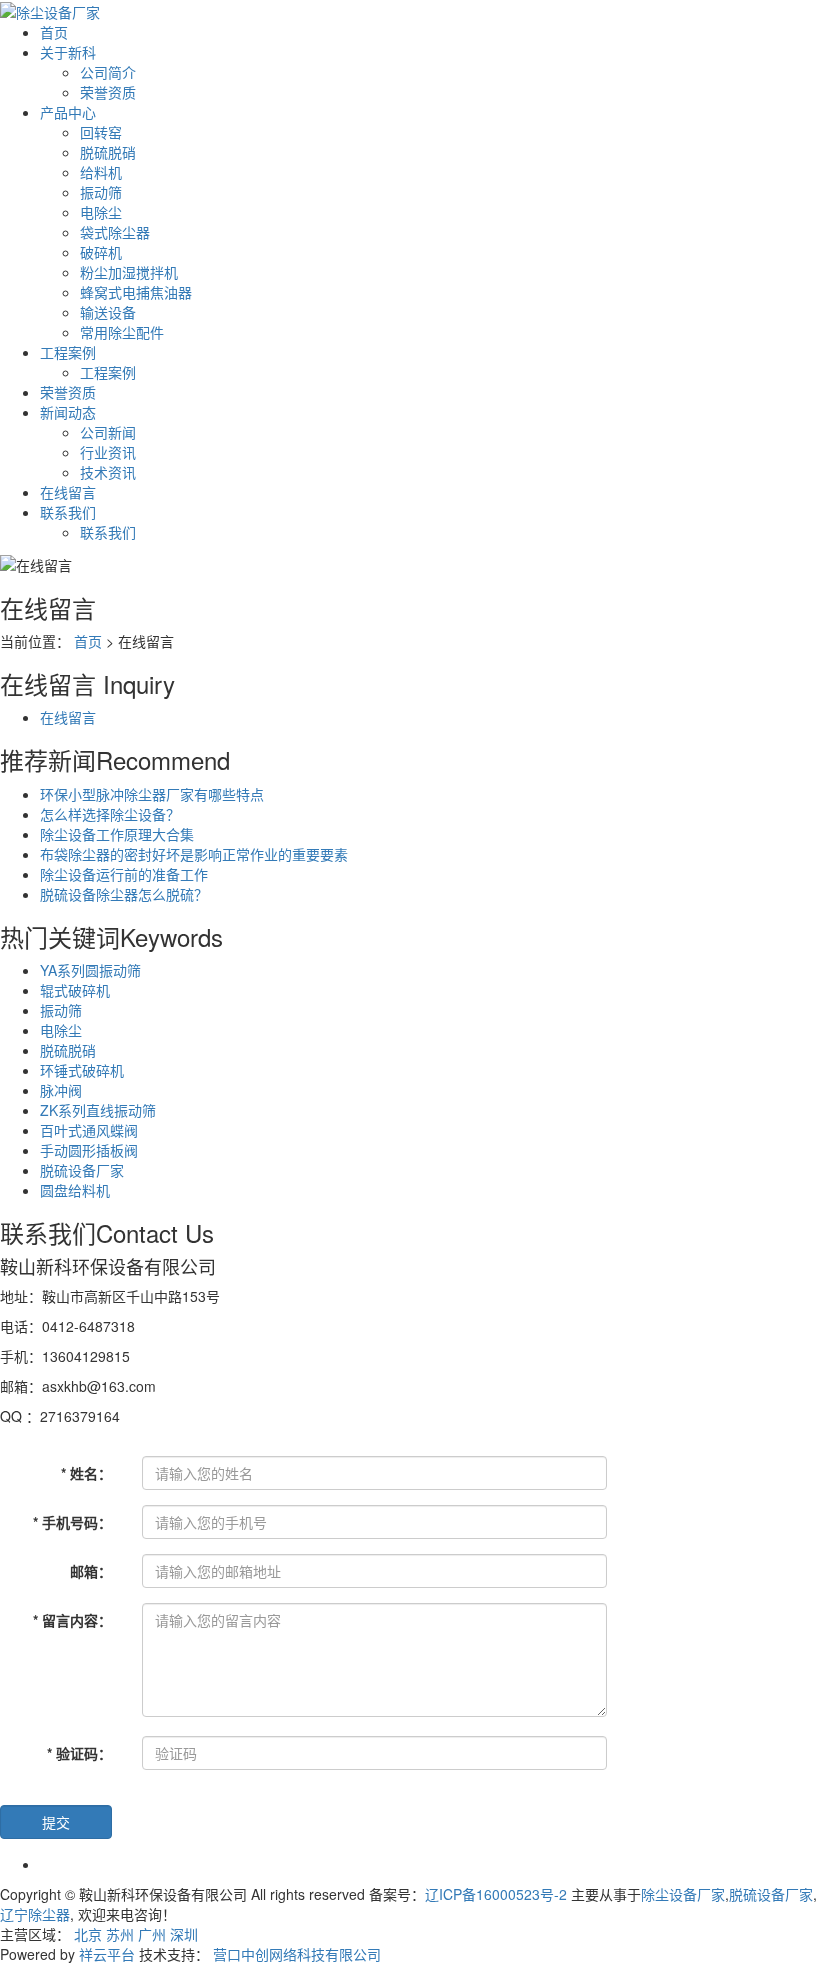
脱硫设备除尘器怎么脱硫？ (124, 894)
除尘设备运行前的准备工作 (124, 874)
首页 (54, 32)
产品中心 (68, 112)
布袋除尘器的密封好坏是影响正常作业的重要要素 (194, 854)
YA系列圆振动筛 (90, 970)
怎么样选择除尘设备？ (110, 814)
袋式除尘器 (115, 232)
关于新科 (68, 52)
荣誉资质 (108, 92)
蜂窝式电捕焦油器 (136, 292)
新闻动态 (68, 412)
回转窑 (101, 132)
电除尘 (101, 212)
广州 (152, 1934)
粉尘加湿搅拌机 (129, 272)
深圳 (184, 1934)
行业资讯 (108, 452)
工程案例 (68, 352)
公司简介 (108, 72)
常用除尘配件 (122, 332)
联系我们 (68, 512)
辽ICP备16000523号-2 (496, 1894)
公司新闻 (108, 432)
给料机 (101, 172)
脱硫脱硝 (108, 152)
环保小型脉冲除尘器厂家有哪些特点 (152, 794)
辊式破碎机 (75, 990)
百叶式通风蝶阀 (89, 1130)
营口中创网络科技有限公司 (297, 1954)
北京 (88, 1934)
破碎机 (101, 252)
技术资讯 (108, 472)
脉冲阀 (61, 1090)
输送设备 (108, 312)
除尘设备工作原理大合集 (117, 834)
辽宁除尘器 (35, 1914)
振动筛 (101, 192)
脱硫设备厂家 (82, 1170)
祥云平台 (107, 1954)
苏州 (120, 1934)
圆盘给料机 (75, 1190)
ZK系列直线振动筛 (98, 1110)
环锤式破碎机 (82, 1070)
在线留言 (68, 492)
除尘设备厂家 (683, 1894)
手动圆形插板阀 (89, 1150)
